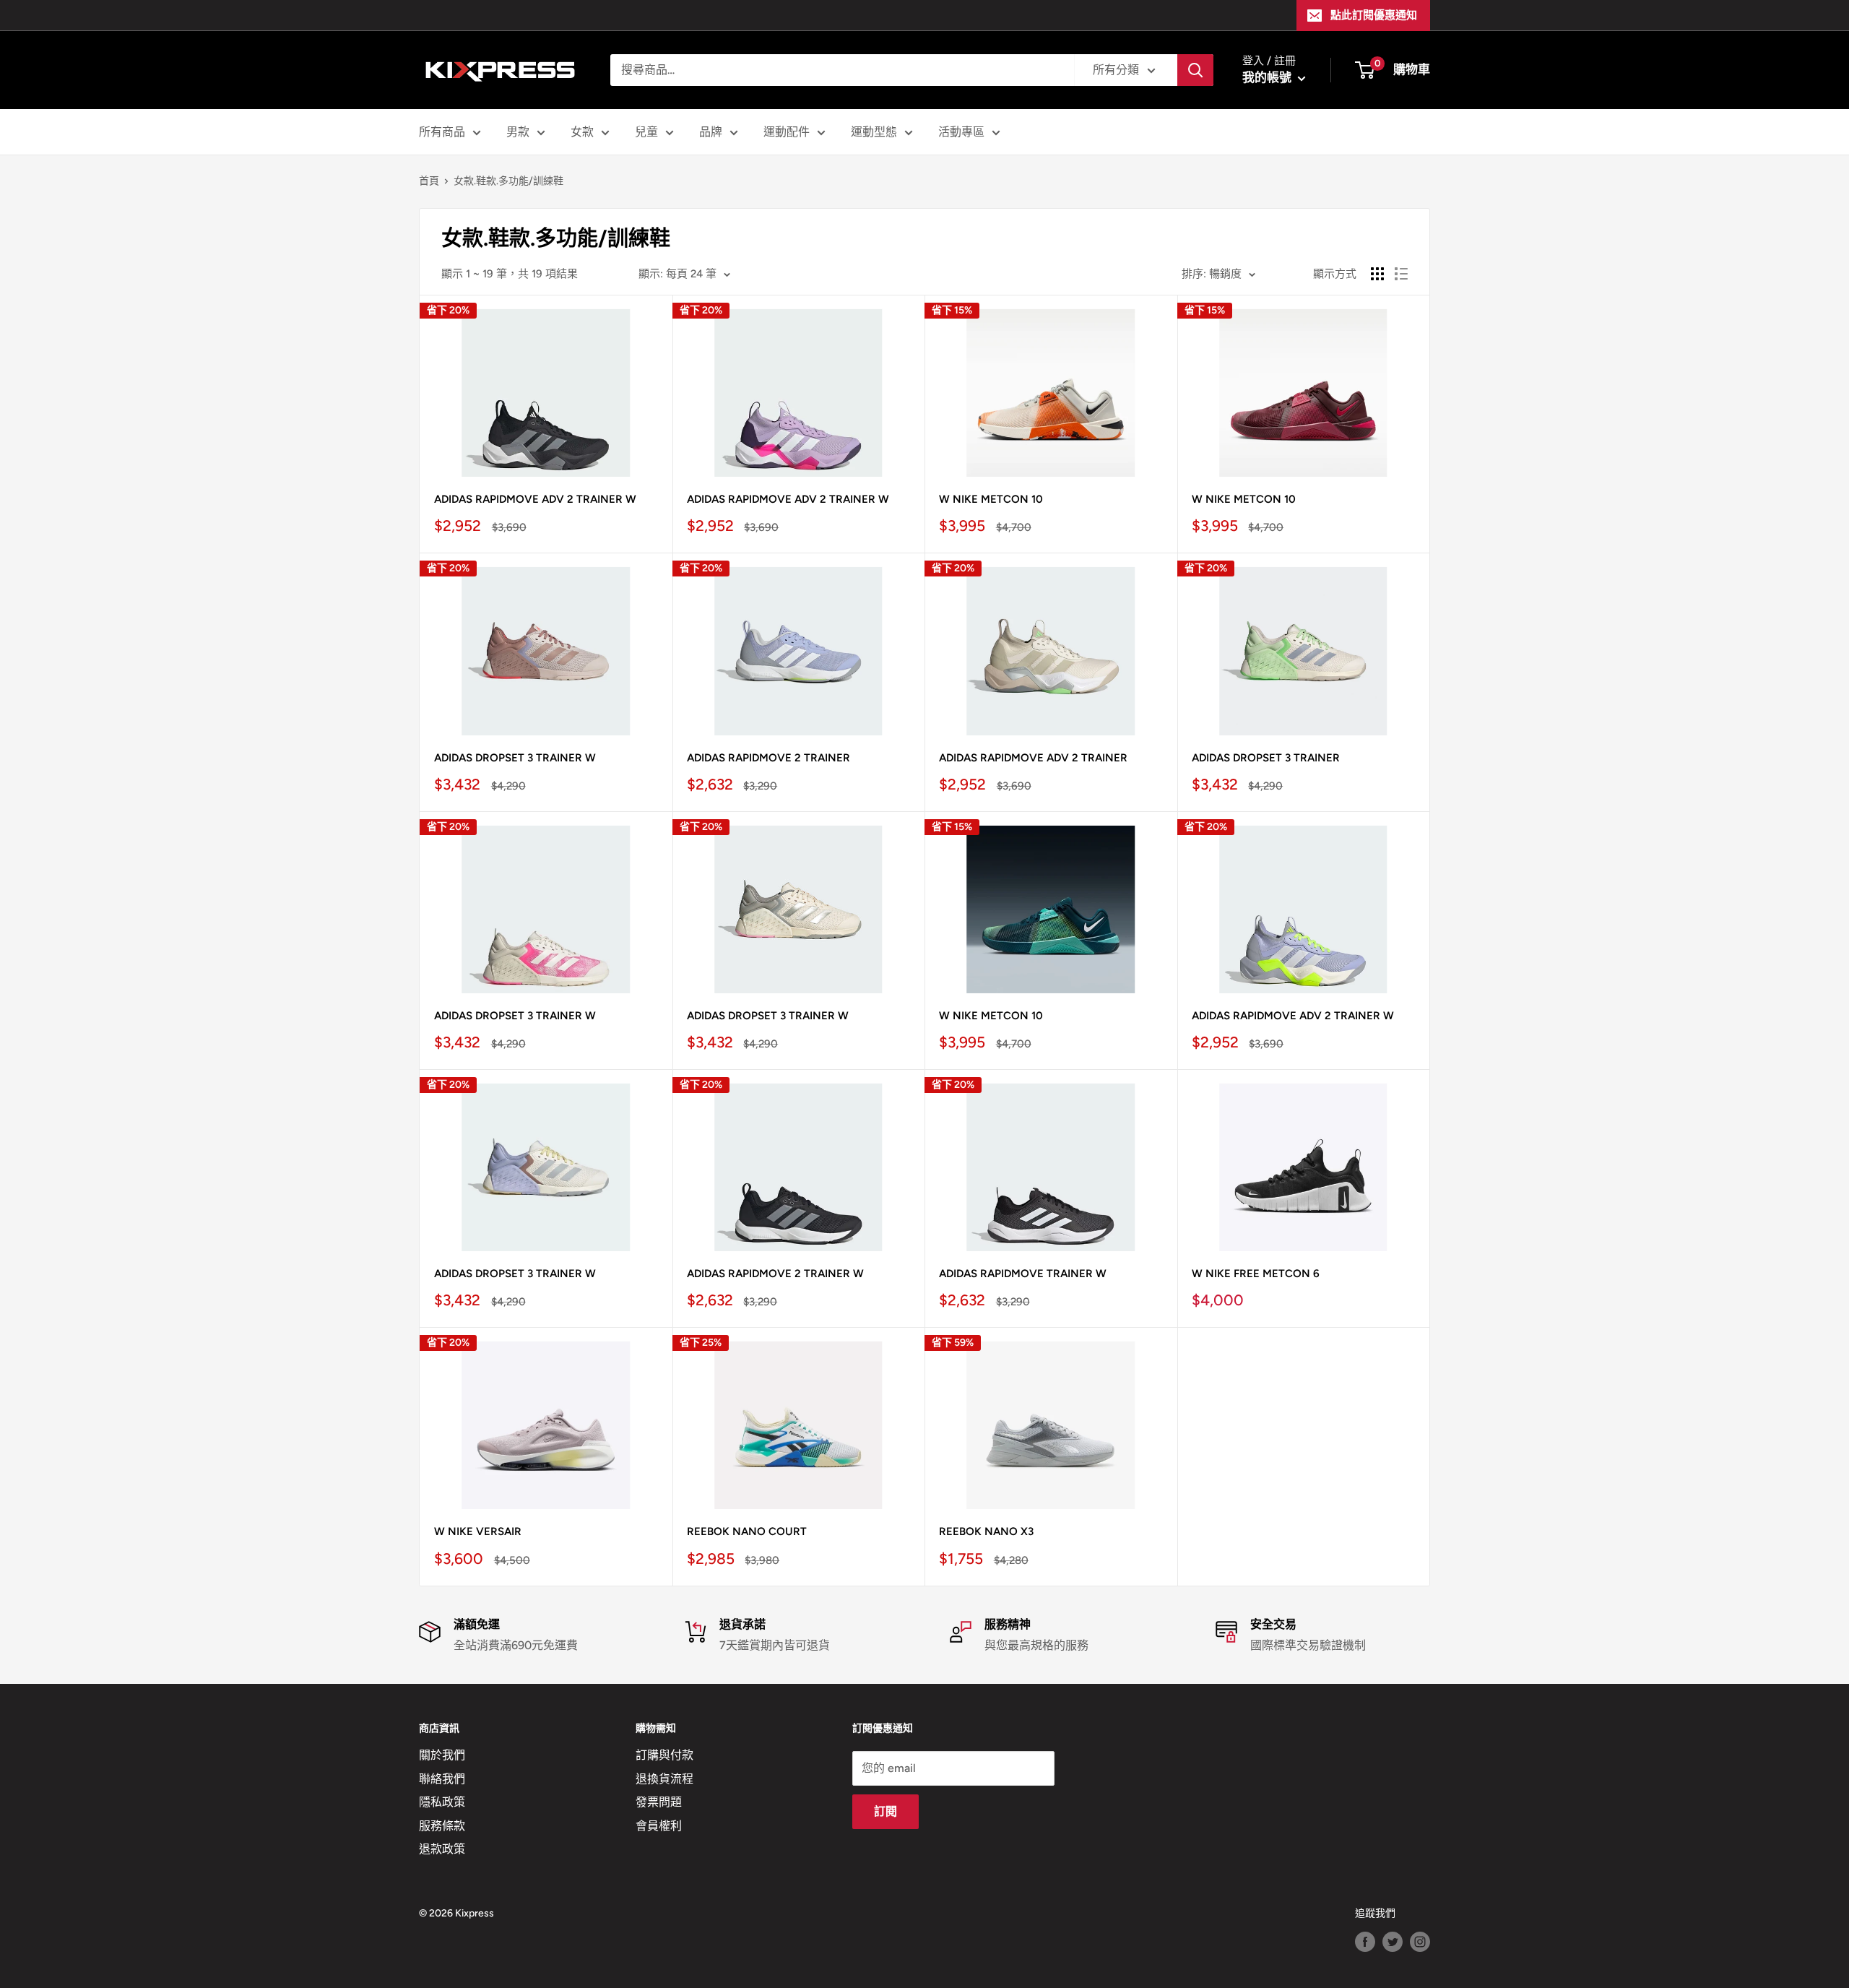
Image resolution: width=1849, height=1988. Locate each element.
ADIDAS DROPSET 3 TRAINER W (515, 758)
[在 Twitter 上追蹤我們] (1393, 1942)
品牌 (711, 132)
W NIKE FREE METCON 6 (1256, 1274)
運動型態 (874, 132)
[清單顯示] (1401, 274)
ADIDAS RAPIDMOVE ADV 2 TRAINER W (535, 499)
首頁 (429, 181)
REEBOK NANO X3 (986, 1531)
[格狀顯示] (1377, 274)
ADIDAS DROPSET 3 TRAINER (1266, 758)
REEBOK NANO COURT (747, 1531)
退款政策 (442, 1849)
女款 (582, 132)
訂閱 (885, 1811)
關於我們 (442, 1755)
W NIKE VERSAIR (478, 1531)
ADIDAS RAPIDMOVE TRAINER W (1023, 1274)
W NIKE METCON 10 (991, 499)
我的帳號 (1268, 77)
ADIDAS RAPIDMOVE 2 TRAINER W (775, 1274)
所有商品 (442, 132)
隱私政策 (442, 1802)
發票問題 (659, 1802)
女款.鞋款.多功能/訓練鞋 (508, 181)
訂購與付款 (664, 1755)
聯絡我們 (442, 1779)
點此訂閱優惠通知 (1374, 15)
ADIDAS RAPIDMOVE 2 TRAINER (768, 758)
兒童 (646, 132)
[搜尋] (1195, 70)
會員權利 (659, 1826)
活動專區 (961, 132)
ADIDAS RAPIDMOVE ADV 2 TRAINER (1033, 758)
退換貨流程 (664, 1779)
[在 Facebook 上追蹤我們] (1365, 1942)
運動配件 (787, 132)
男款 (518, 132)
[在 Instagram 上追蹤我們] (1420, 1942)
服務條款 (442, 1826)
